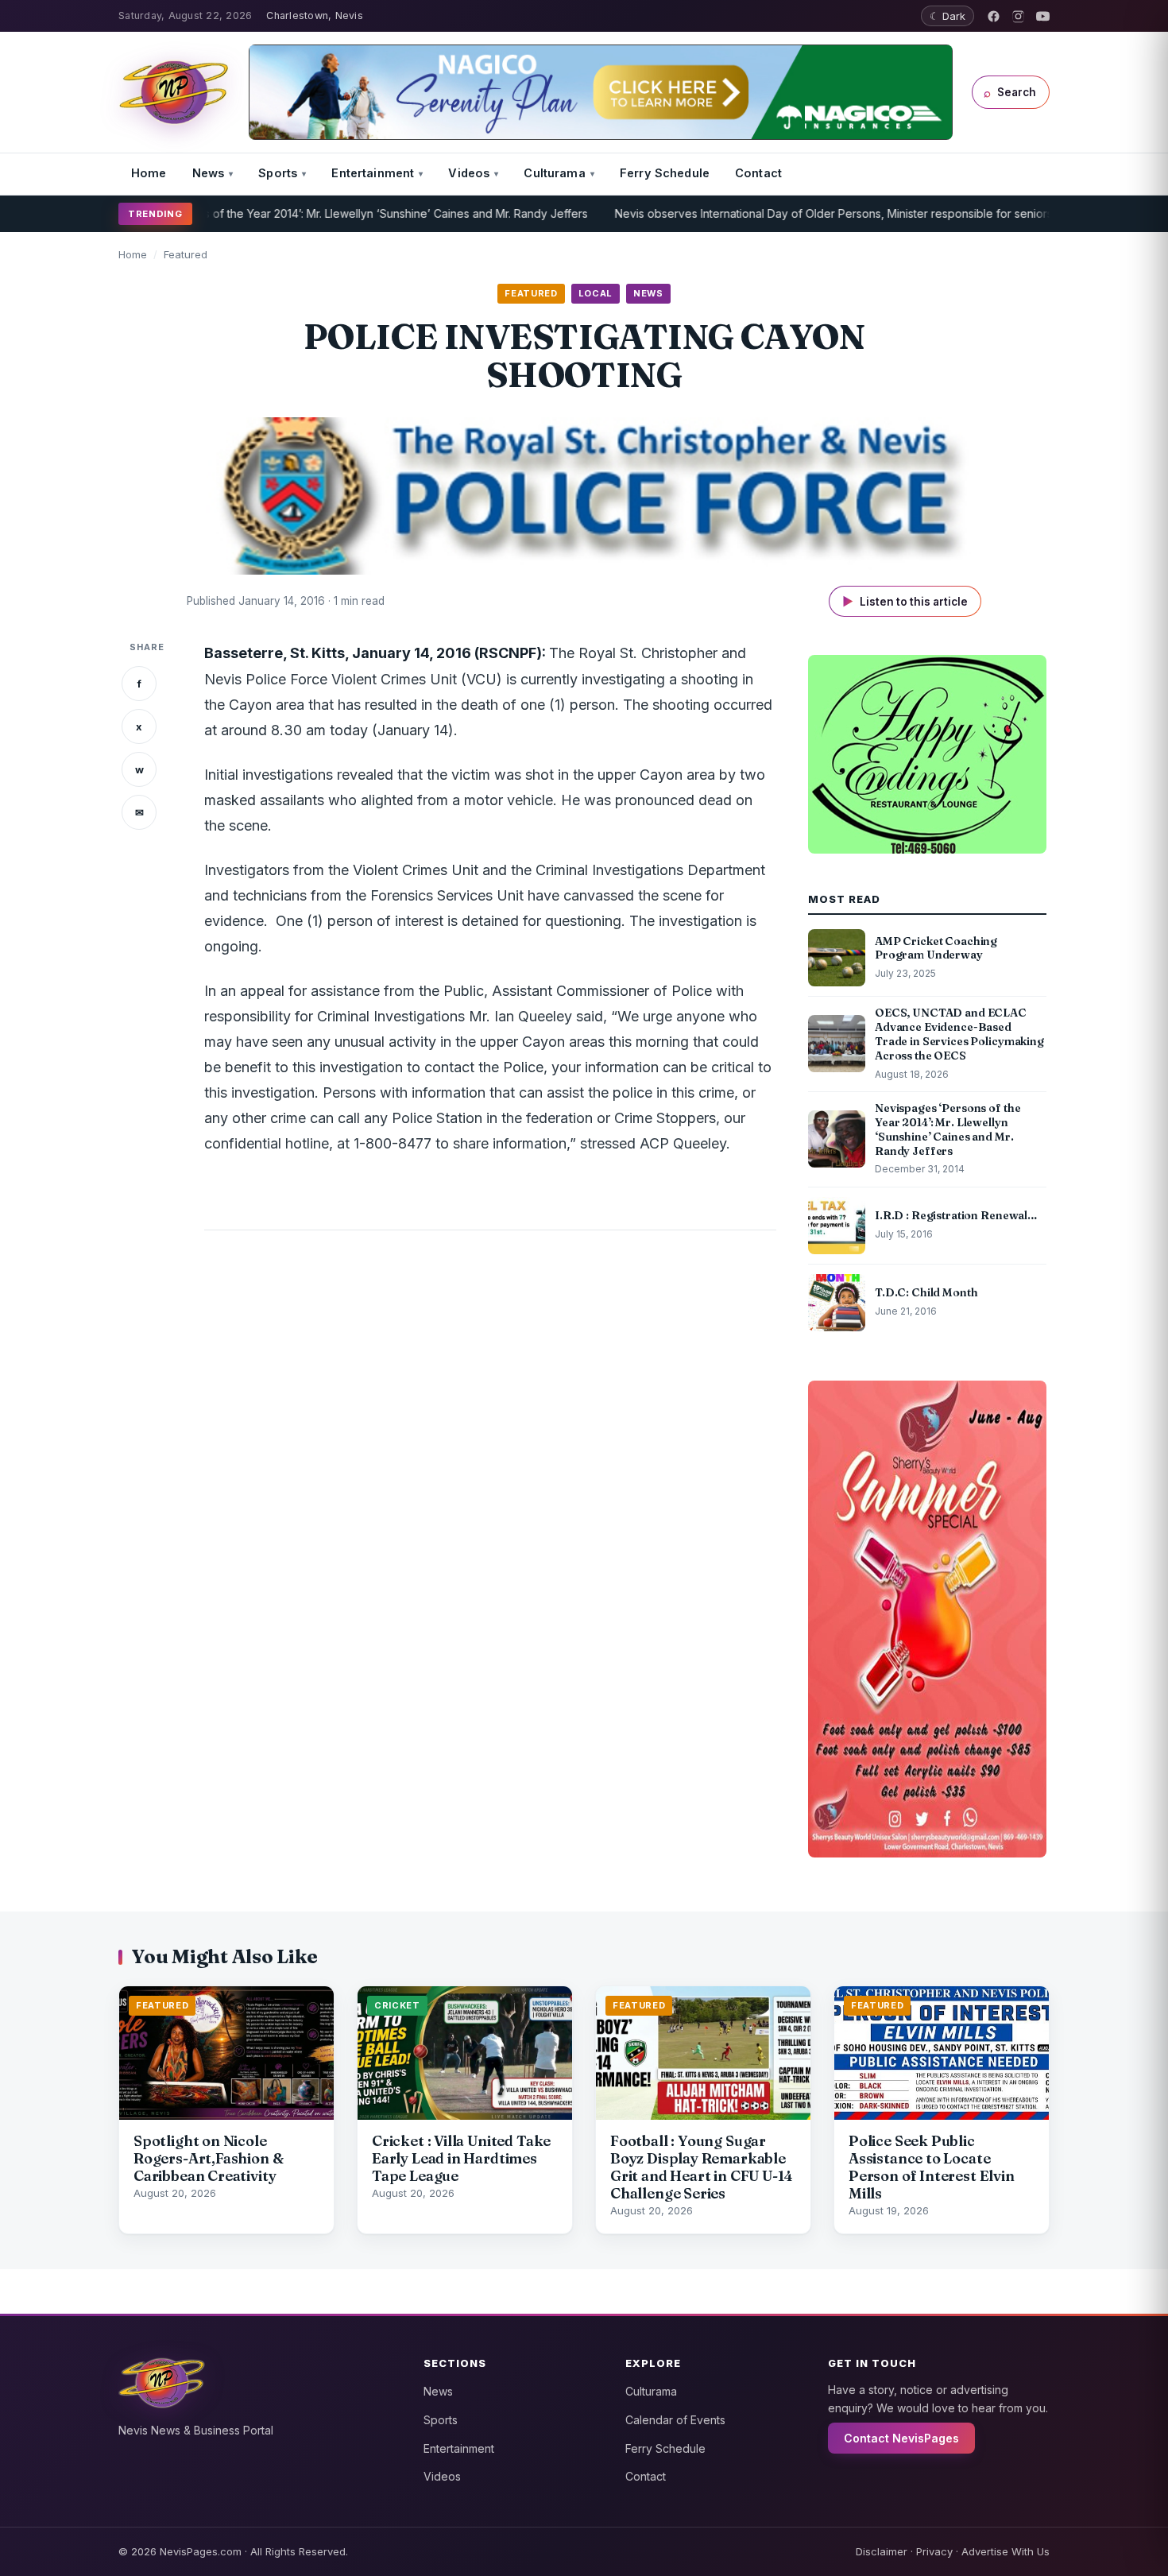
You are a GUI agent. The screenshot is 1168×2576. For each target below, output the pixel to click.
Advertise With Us (1006, 2551)
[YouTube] (1043, 16)
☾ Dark (948, 16)
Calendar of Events (675, 2420)
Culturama (554, 173)
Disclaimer (882, 2551)
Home (149, 173)
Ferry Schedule (665, 173)
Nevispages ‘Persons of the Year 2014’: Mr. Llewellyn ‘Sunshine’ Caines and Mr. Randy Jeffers (281, 213)
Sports (278, 173)
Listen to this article (905, 601)
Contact (758, 173)
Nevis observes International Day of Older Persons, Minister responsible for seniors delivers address (818, 213)
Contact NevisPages (901, 2438)
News (209, 173)
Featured (186, 254)
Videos (469, 173)
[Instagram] (1018, 16)
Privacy (934, 2551)
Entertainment (373, 173)
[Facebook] (994, 16)
